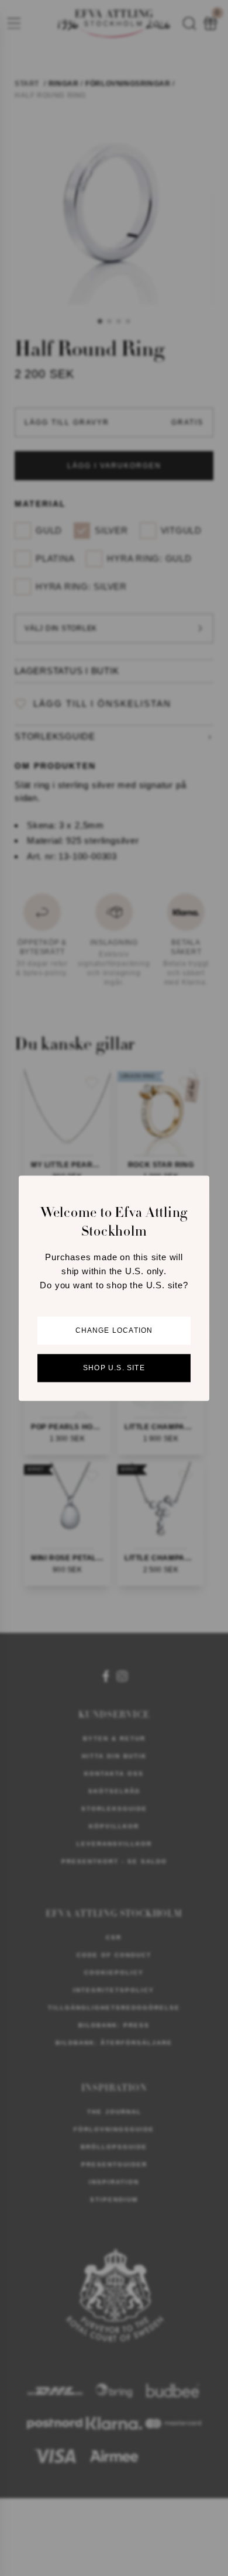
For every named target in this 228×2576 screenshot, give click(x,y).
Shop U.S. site (114, 1368)
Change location (114, 1330)
